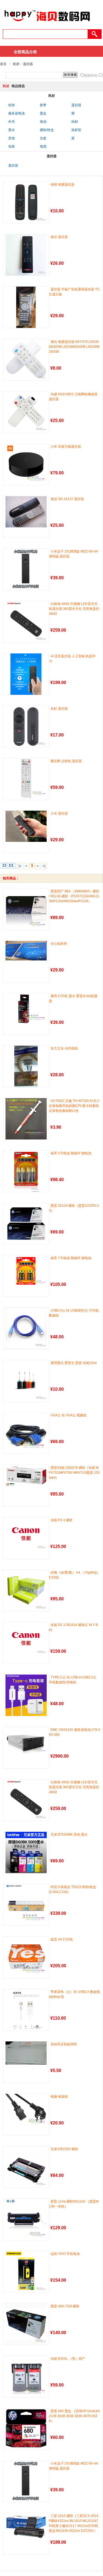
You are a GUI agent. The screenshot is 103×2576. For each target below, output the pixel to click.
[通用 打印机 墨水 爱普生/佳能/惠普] (26, 1009)
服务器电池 (16, 113)
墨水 (12, 130)
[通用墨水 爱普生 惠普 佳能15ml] (26, 1381)
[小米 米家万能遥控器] (26, 465)
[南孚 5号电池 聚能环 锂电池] (26, 1171)
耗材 (16, 64)
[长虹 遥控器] (26, 727)
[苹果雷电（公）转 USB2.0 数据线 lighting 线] (26, 2010)
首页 (3, 64)
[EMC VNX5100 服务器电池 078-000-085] (26, 1741)
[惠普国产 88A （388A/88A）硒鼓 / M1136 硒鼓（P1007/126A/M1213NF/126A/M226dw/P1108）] (26, 909)
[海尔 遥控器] (26, 255)
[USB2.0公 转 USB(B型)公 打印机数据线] (26, 1328)
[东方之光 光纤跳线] (26, 1066)
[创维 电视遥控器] (26, 202)
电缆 (43, 146)
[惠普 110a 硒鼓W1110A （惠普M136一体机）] (26, 2219)
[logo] (47, 24)
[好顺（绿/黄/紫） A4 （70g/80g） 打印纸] (26, 1590)
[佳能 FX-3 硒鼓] (26, 1534)
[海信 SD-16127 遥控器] (26, 512)
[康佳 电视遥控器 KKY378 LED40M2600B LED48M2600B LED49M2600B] (26, 360)
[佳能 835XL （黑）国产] (26, 2377)
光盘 (43, 138)
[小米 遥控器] (26, 826)
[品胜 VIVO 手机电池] (26, 2272)
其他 (12, 138)
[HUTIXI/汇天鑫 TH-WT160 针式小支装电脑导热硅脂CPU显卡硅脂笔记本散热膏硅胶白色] (26, 1119)
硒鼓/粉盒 (47, 130)
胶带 (43, 105)
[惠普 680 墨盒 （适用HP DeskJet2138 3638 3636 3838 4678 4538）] (26, 2429)
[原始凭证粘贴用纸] (26, 2053)
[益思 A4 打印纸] (26, 1957)
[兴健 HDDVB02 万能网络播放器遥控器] (26, 412)
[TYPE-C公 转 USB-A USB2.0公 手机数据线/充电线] (26, 1695)
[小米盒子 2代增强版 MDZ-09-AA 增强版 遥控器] (26, 569)
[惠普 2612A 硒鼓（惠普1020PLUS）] (26, 1224)
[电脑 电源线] (26, 2111)
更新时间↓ (91, 76)
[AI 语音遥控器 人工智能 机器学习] (26, 674)
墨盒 (43, 113)
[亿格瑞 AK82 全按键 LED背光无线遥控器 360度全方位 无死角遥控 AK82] (26, 622)
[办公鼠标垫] (26, 951)
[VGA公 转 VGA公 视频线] (26, 1433)
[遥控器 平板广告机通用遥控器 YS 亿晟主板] (26, 307)
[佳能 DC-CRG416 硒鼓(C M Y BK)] (26, 1639)
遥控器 (28, 64)
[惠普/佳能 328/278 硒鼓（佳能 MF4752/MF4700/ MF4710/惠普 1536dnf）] (26, 1476)
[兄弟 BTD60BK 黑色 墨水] (26, 1852)
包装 (12, 146)
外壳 (12, 122)
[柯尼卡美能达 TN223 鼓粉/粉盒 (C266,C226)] (26, 1905)
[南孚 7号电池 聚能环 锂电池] (26, 1271)
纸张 (12, 105)
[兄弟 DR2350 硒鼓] (26, 2167)
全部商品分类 (25, 52)
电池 (43, 122)
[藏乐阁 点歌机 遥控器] (26, 778)
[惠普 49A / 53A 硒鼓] (26, 2324)
